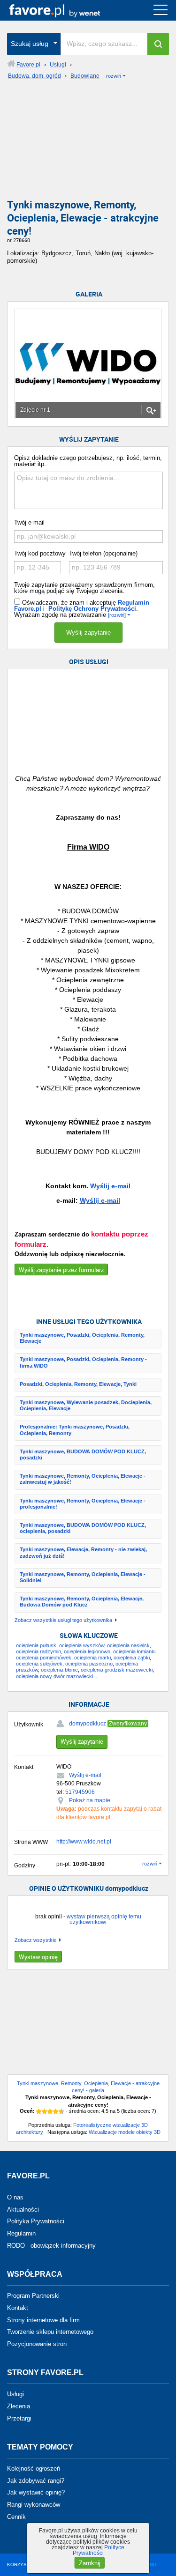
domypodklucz (88, 1724)
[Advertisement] (88, 142)
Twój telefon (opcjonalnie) (103, 553)
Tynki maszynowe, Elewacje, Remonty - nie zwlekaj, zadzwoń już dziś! (83, 1552)
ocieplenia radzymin (38, 1651)
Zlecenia (19, 2406)
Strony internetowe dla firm (43, 2320)
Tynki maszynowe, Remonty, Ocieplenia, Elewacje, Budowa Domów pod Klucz (82, 1602)
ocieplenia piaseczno (89, 1664)
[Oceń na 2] (45, 2111)
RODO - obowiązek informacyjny (51, 2246)
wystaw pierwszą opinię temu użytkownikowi (104, 1919)
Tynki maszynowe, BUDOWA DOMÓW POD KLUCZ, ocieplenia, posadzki (83, 1528)
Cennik (16, 2517)
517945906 (80, 1792)
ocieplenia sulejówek (39, 1664)
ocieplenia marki (92, 1658)
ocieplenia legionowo (87, 1651)
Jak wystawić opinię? (36, 2492)
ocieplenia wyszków (82, 1645)
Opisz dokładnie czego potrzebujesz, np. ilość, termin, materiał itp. (88, 461)
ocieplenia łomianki (134, 1651)
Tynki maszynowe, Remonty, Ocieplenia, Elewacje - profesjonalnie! (83, 1504)
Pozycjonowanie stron (37, 2344)
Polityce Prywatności (99, 2550)
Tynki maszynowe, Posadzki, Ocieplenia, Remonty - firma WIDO (83, 1362)
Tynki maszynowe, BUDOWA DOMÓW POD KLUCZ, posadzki (83, 1455)
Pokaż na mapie (90, 1800)
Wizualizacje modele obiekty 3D (125, 2132)
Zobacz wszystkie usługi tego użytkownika (63, 1620)
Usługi (15, 2394)
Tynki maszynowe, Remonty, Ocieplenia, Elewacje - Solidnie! (83, 1577)
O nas (15, 2197)
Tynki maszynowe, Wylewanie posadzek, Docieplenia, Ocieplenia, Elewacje (86, 1405)
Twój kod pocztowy (40, 553)
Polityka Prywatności (36, 2221)
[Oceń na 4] (56, 2111)
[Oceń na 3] (50, 2111)
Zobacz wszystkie (35, 1940)
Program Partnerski (33, 2296)
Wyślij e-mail (110, 1186)
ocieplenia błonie (59, 1670)
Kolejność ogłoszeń (34, 2469)
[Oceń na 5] (61, 2111)
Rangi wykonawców (34, 2505)
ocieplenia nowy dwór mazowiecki (54, 1676)
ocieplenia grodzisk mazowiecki (117, 1670)
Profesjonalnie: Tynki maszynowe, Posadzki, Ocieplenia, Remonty (75, 1430)
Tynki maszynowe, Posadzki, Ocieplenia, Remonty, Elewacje (82, 1338)
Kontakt (18, 2308)
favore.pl (65, 10)
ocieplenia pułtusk (36, 1645)
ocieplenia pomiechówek (44, 1658)
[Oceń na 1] (39, 2111)
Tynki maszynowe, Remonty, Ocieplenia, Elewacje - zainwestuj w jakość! (83, 1479)
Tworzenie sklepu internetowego (50, 2332)
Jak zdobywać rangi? (36, 2480)
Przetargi (19, 2418)
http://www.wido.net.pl (84, 1842)
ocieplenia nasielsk (128, 1645)
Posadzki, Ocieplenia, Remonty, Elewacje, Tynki (78, 1384)
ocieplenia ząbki (132, 1658)
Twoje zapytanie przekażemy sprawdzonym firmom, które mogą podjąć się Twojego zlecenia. (84, 588)
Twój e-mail (29, 522)
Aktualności (23, 2209)
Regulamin (21, 2233)
